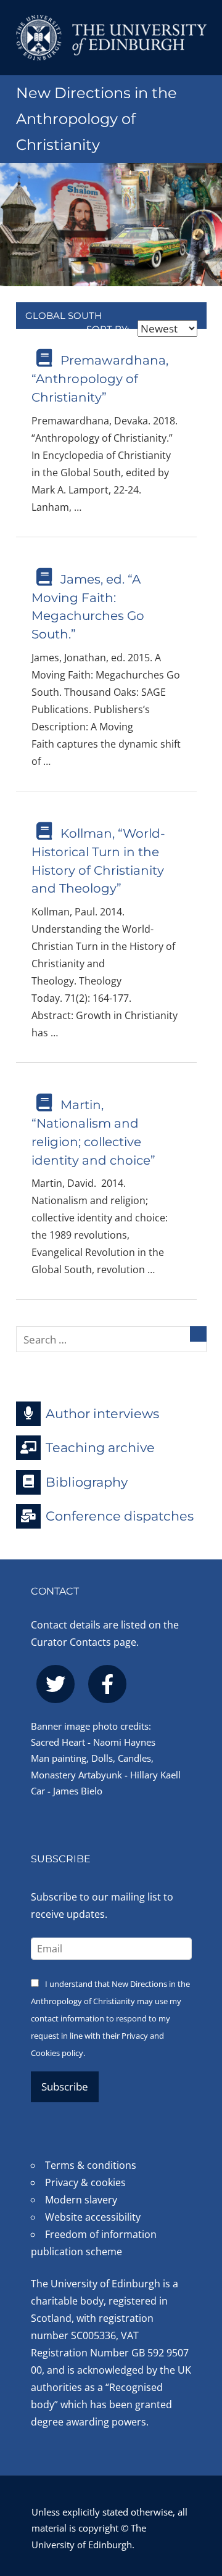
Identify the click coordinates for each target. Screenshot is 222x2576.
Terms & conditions (91, 2165)
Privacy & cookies (85, 2182)
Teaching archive (100, 1447)
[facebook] (107, 1684)
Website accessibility (93, 2217)
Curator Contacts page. (85, 1642)
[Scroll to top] (200, 2500)
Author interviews (102, 1413)
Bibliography (87, 1481)
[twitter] (55, 1684)
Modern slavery (81, 2200)
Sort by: (109, 329)
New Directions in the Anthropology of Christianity (97, 119)
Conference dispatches (120, 1516)
